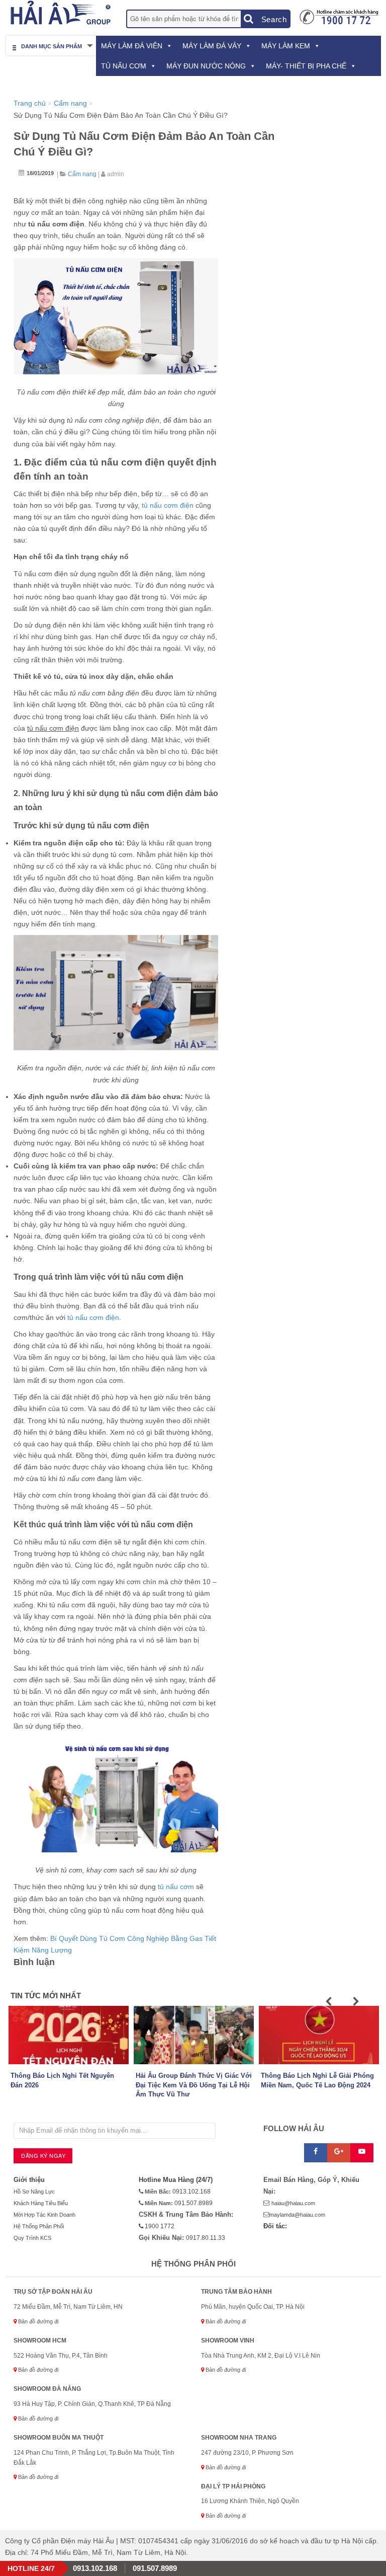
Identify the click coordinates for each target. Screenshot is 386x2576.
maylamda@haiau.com (297, 2215)
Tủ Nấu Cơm (124, 66)
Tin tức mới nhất (46, 1996)
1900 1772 (159, 2226)
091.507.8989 (194, 2203)
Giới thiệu (29, 2180)
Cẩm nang (70, 103)
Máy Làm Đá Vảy (212, 46)
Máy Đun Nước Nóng (206, 66)
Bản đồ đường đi (37, 2321)
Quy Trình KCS (32, 2238)
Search (273, 19)
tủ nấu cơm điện (168, 505)
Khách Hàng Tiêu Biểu (41, 2203)
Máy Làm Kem (286, 46)
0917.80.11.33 (206, 2238)
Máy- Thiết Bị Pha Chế (306, 66)
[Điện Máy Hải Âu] (59, 14)
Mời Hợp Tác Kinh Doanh (44, 2215)
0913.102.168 (191, 2192)
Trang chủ (30, 103)
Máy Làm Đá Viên (132, 46)
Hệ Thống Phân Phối (39, 2226)
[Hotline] (339, 16)
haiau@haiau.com (293, 2203)
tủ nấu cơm (176, 1887)
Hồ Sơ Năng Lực (34, 2192)
